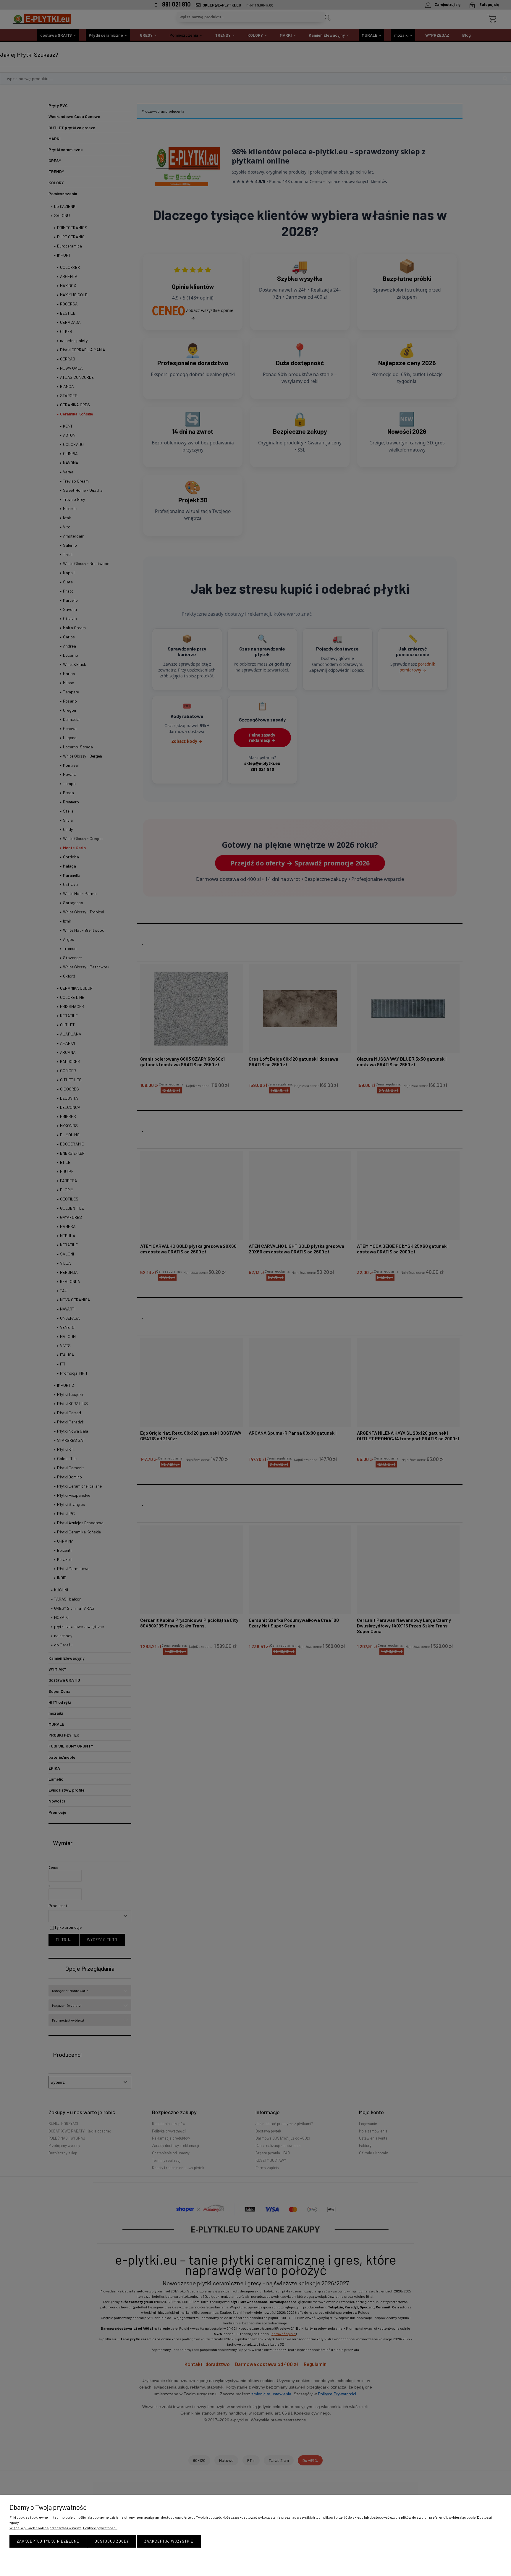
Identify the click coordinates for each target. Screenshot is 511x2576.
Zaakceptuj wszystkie (169, 2541)
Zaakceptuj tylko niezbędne (48, 2541)
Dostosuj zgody (112, 2541)
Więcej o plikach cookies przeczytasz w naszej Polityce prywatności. (63, 2528)
